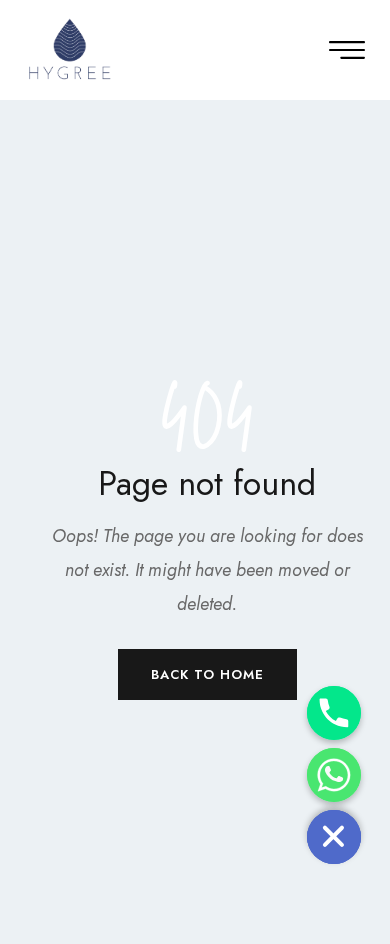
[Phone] (334, 713)
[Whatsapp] (334, 775)
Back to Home (207, 674)
